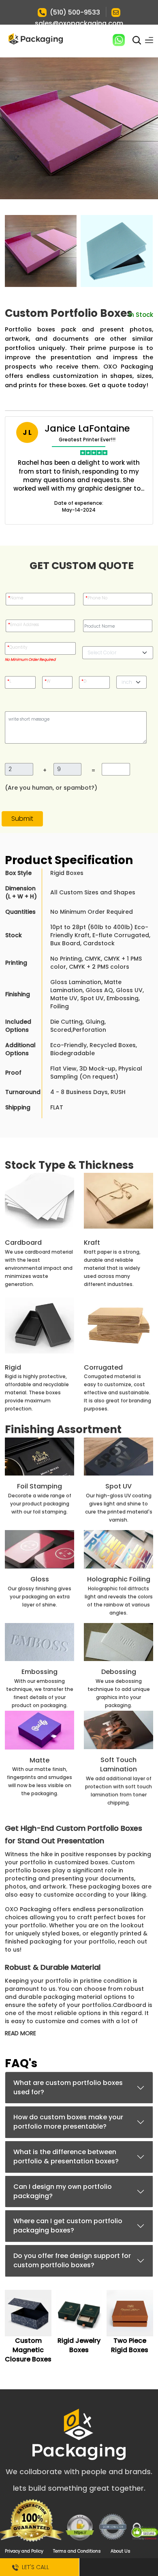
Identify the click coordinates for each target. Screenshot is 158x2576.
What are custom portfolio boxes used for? (68, 2087)
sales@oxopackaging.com (79, 23)
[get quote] (118, 2567)
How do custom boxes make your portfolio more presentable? (68, 2122)
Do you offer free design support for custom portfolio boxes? (72, 2260)
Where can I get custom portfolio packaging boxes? (68, 2226)
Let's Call (34, 2567)
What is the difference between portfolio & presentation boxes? (66, 2157)
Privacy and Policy (24, 2551)
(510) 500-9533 (75, 12)
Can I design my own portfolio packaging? (63, 2191)
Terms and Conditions (77, 2551)
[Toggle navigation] (149, 40)
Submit (22, 819)
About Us (121, 2551)
